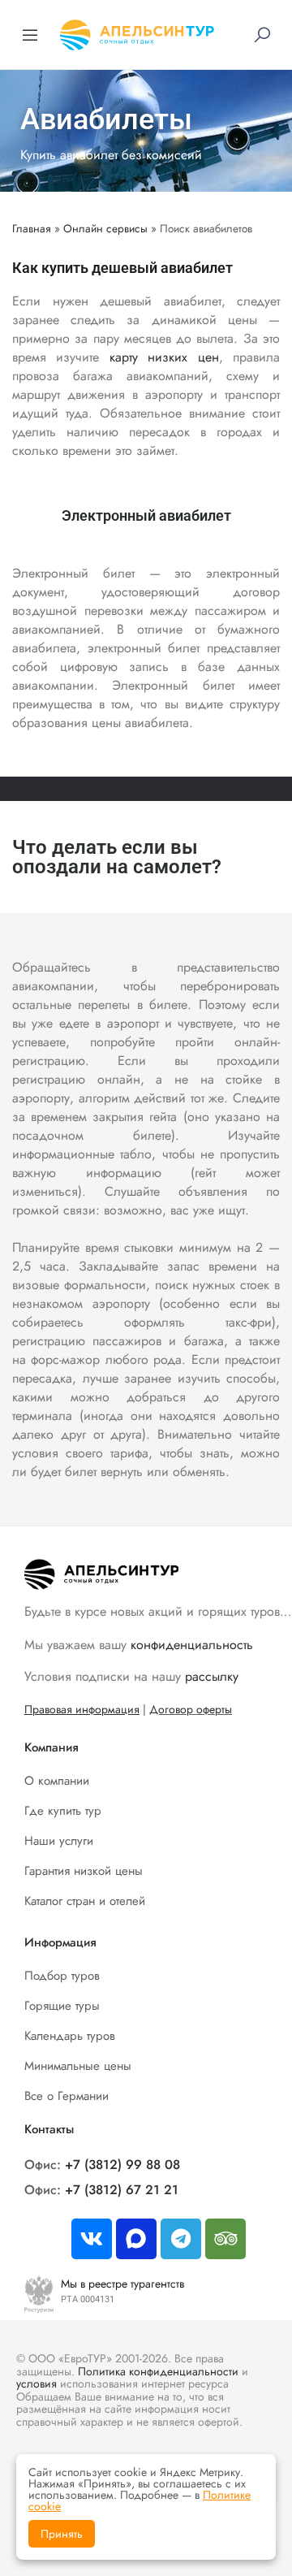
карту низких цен (164, 357)
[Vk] (92, 2239)
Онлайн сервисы (105, 228)
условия (36, 2383)
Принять (62, 2534)
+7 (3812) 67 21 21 (122, 2190)
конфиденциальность (192, 1645)
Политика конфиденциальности (158, 2371)
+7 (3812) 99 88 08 (122, 2165)
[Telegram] (181, 2239)
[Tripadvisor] (225, 2239)
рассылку (212, 1676)
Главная (32, 228)
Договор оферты (191, 1709)
